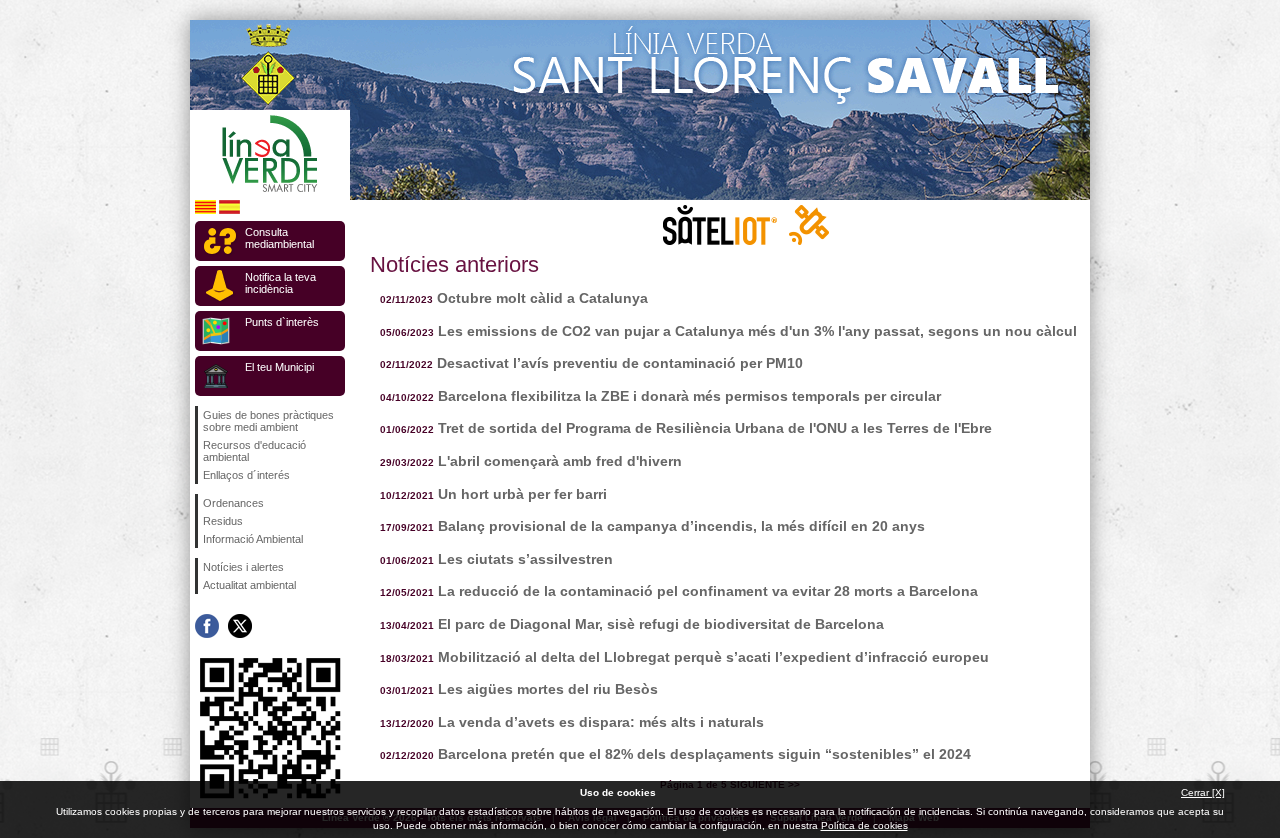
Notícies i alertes (243, 567)
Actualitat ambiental (249, 585)
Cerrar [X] (1203, 792)
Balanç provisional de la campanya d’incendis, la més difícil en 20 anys (681, 526)
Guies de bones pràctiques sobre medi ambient (268, 421)
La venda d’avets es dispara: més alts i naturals (601, 722)
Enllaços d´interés (246, 475)
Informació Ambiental (253, 539)
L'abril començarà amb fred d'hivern (560, 461)
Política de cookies (864, 825)
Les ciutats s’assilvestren (525, 559)
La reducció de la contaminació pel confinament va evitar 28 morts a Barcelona (708, 591)
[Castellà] (229, 210)
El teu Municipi (279, 367)
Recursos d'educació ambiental (254, 451)
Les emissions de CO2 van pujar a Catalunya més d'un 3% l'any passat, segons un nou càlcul (757, 331)
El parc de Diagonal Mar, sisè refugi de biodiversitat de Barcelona (661, 624)
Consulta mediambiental (279, 238)
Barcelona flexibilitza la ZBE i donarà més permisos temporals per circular (689, 396)
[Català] (205, 210)
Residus (223, 521)
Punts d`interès (282, 322)
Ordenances (233, 503)
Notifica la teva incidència (280, 283)
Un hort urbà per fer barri (522, 494)
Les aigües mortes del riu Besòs (548, 689)
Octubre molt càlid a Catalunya (542, 298)
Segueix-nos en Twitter (240, 626)
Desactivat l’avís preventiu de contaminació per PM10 (620, 363)
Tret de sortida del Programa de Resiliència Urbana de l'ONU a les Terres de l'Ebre (715, 428)
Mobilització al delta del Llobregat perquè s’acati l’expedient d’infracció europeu (713, 657)
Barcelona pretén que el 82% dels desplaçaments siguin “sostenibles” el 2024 (704, 754)
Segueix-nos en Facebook (207, 626)
